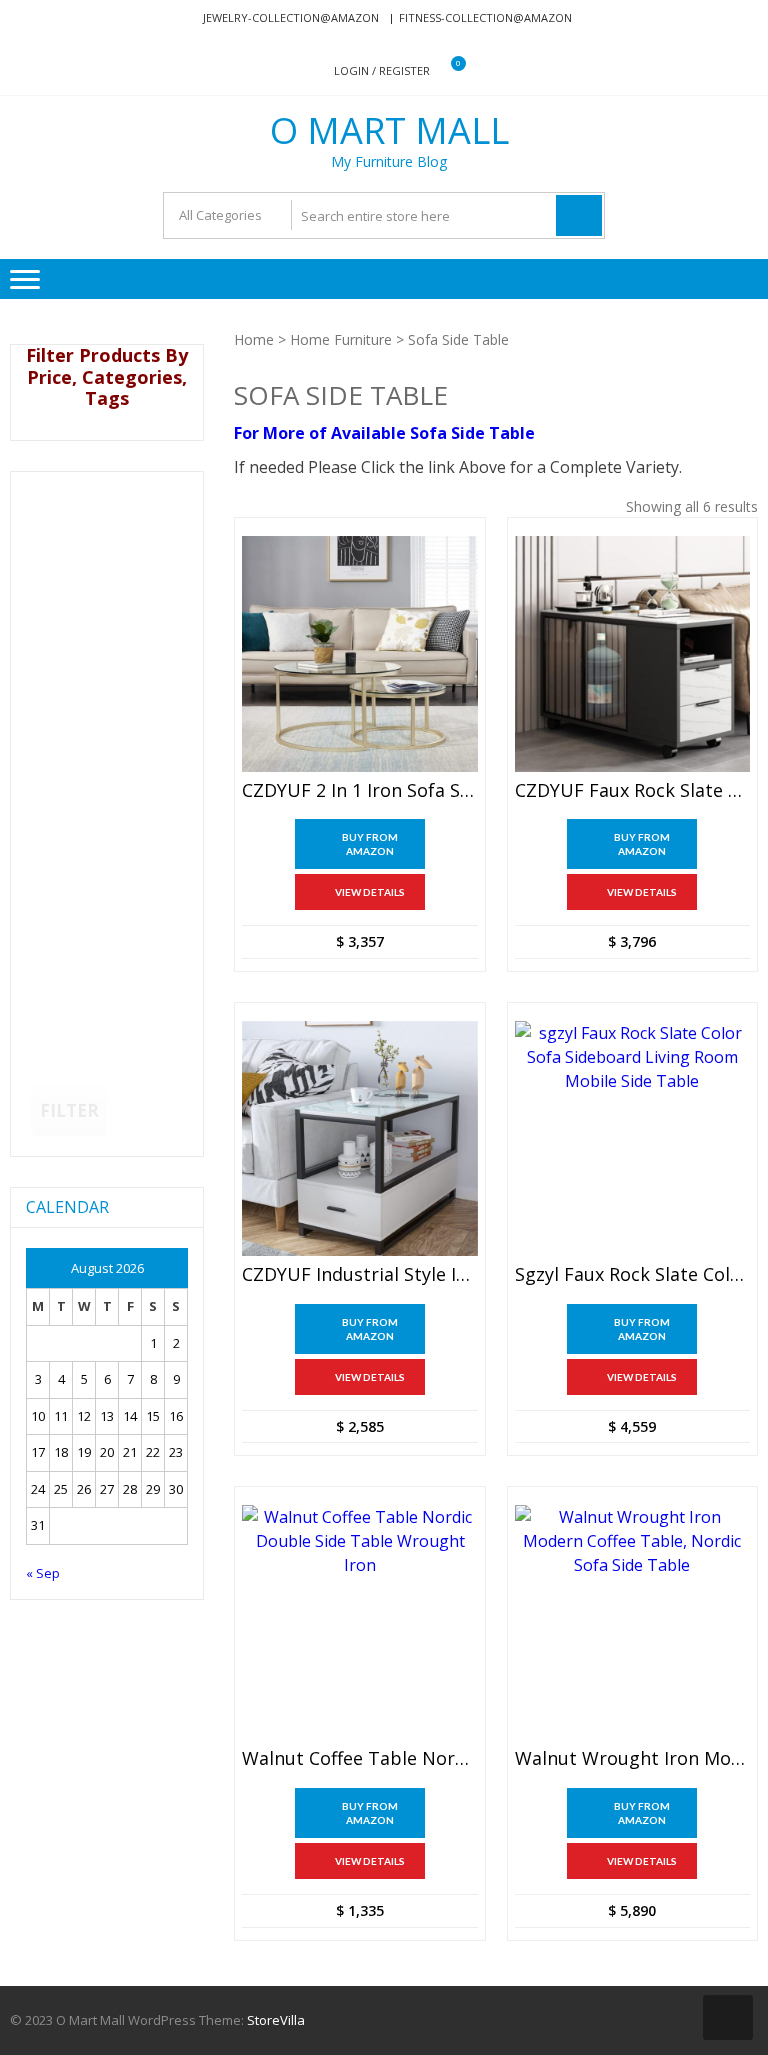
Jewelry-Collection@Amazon (291, 17)
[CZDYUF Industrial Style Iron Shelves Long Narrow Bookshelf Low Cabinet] (359, 1138)
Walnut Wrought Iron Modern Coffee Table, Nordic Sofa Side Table (632, 1759)
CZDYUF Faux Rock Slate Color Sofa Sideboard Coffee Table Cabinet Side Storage (632, 791)
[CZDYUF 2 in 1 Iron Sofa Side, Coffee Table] (359, 653)
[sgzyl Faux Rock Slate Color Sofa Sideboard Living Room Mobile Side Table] (632, 1138)
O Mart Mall (389, 131)
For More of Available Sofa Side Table (384, 433)
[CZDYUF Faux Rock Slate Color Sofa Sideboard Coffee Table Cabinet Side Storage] (632, 653)
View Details (370, 892)
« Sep (43, 1573)
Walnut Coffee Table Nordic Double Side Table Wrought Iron (359, 1759)
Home (254, 339)
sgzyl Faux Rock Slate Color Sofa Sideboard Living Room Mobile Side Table (632, 1275)
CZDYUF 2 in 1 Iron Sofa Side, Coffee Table (359, 791)
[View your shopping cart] (445, 71)
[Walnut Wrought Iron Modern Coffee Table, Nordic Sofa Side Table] (632, 1622)
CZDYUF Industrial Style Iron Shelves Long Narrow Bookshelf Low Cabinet (359, 1275)
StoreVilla (276, 2020)
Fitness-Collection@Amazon (485, 17)
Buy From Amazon (370, 844)
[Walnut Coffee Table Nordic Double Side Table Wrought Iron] (359, 1622)
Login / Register (382, 70)
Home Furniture (341, 339)
